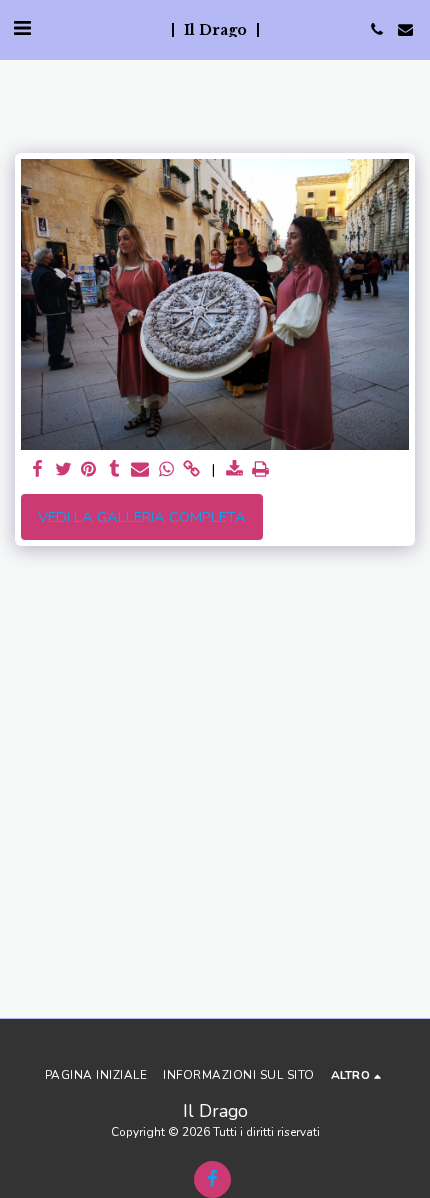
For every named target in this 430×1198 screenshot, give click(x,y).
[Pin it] (89, 469)
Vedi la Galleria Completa (142, 517)
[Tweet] (63, 469)
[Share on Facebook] (37, 469)
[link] (192, 469)
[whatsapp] (166, 469)
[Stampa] (260, 469)
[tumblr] (115, 469)
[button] (22, 28)
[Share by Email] (140, 469)
